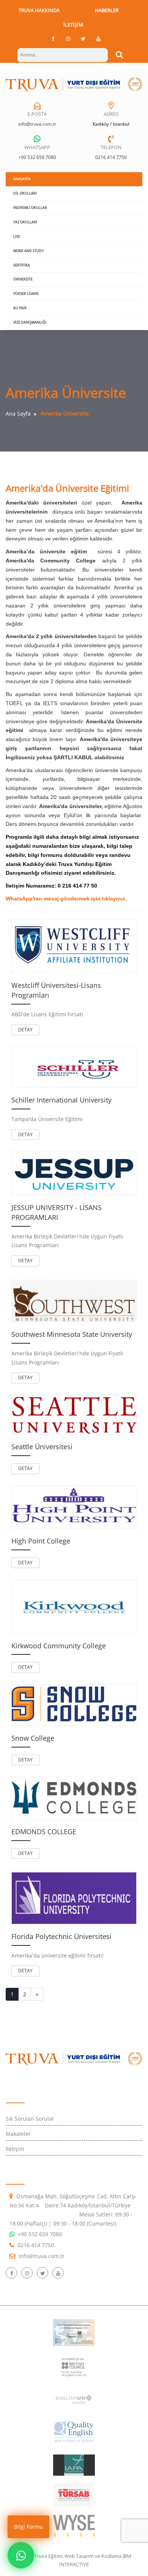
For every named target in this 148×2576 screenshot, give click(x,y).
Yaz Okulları (25, 222)
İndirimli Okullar (30, 208)
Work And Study (28, 251)
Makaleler (18, 2134)
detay (25, 1030)
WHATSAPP (37, 147)
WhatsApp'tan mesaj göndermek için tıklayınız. (66, 899)
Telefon (111, 147)
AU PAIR (20, 308)
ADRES (111, 114)
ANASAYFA (22, 179)
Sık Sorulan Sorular (30, 2119)
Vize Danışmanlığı (30, 322)
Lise (17, 236)
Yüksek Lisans (26, 294)
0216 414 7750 (111, 157)
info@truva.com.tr (37, 124)
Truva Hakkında (39, 10)
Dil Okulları (25, 193)
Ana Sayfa (18, 413)
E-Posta (37, 114)
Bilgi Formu (28, 2527)
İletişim (73, 25)
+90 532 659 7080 (37, 157)
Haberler (107, 10)
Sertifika (22, 265)
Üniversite (23, 279)
